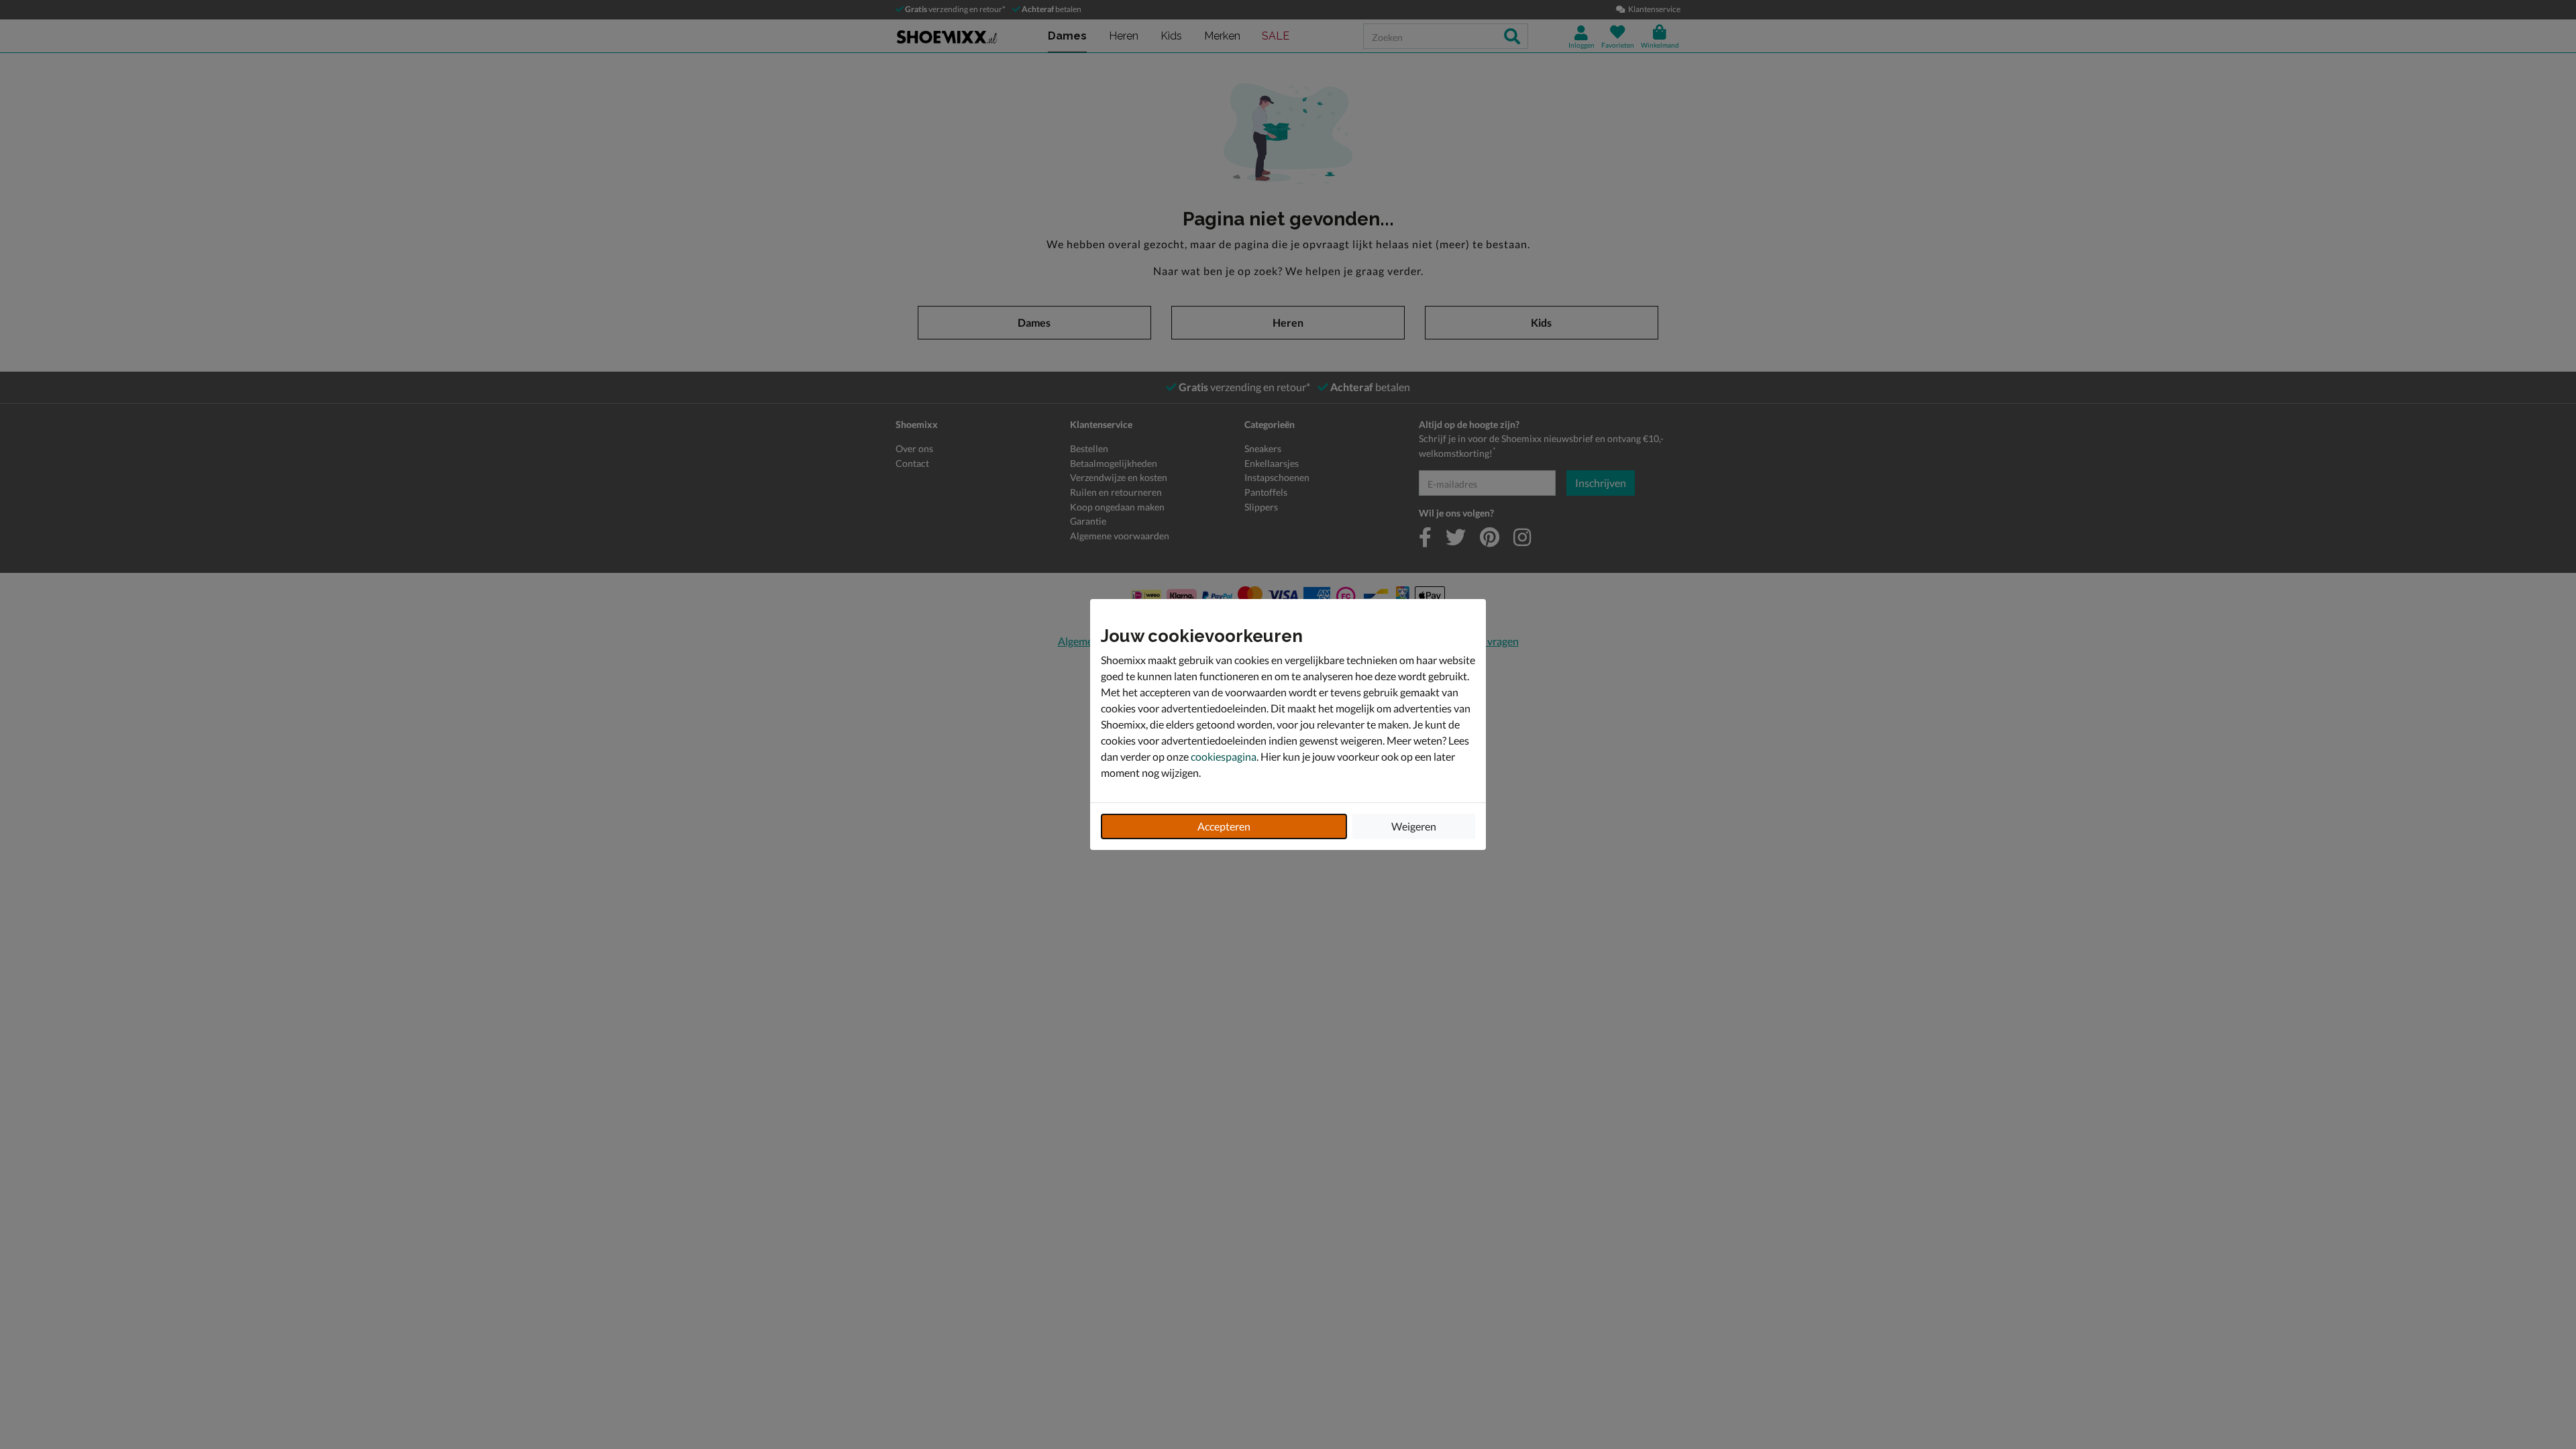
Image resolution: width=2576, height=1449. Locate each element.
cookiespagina (1224, 756)
